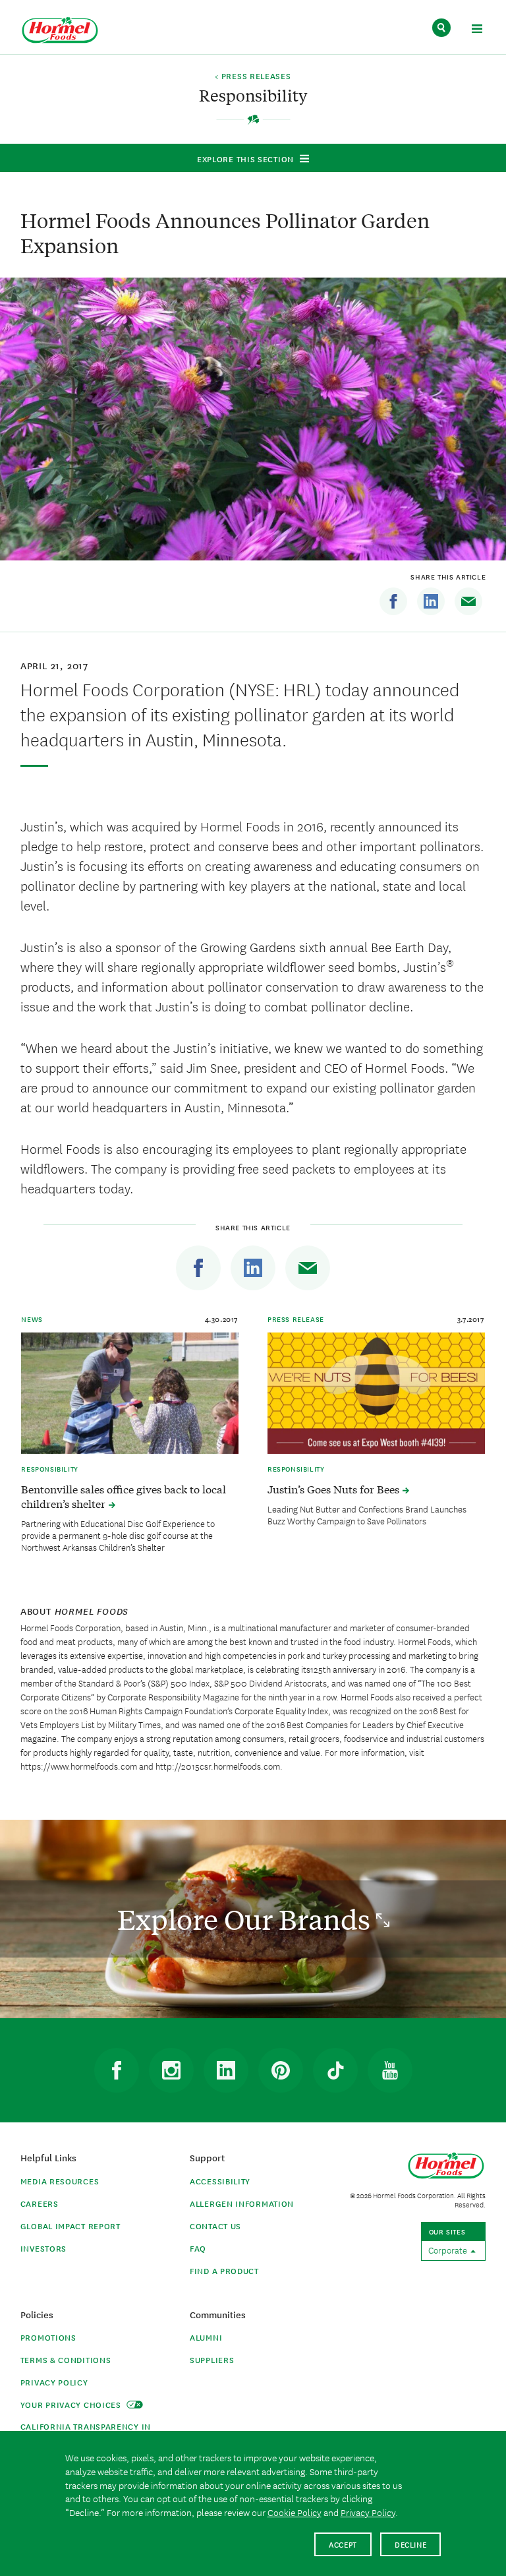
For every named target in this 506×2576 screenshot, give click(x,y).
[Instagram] (171, 2070)
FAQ (198, 2248)
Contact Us (215, 2226)
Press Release (296, 1319)
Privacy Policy (54, 2382)
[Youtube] (390, 2070)
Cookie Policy (295, 2512)
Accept (343, 2544)
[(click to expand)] (477, 31)
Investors (43, 2248)
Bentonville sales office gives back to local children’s (124, 1496)
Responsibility (49, 1468)
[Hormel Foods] (60, 31)
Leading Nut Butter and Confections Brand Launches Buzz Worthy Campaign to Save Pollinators (367, 1514)
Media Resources (60, 2181)
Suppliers (212, 2359)
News (32, 1319)
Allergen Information (242, 2203)
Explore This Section (245, 159)
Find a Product (224, 2270)
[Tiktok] (335, 2070)
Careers (40, 2203)
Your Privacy (72, 2404)
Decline (411, 2544)
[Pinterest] (281, 2070)
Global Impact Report (70, 2226)
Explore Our (247, 1919)
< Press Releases (253, 76)
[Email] (468, 601)
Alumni (206, 2337)
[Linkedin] (431, 601)
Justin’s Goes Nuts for (335, 1489)
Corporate (449, 2250)
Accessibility (220, 2181)
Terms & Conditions (66, 2359)
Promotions (48, 2337)
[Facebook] (393, 601)
